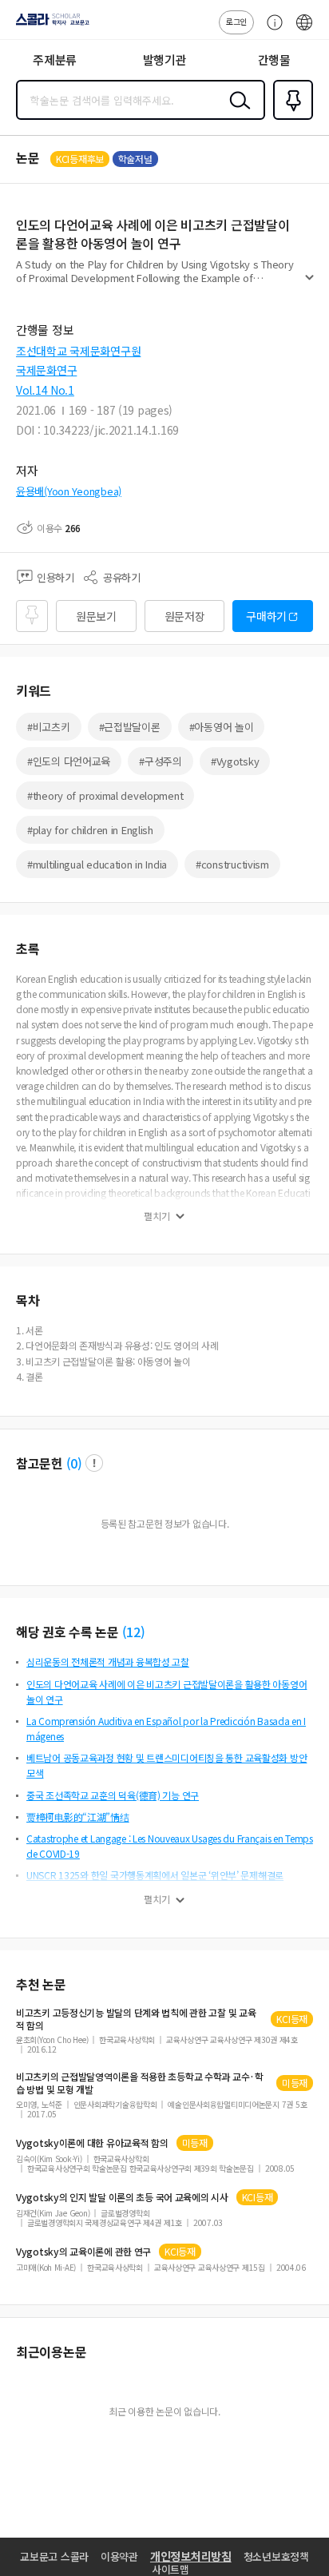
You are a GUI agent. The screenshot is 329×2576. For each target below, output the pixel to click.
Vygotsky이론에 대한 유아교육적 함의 (92, 2143)
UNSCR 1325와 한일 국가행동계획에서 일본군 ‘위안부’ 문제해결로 (155, 1875)
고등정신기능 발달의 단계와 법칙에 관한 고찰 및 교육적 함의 (136, 2019)
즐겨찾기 (290, 118)
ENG (304, 30)
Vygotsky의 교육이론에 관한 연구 (83, 2252)
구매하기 (266, 616)
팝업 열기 (94, 1463)
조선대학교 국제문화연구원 (78, 351)
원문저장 (185, 616)
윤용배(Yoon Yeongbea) (69, 491)
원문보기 (96, 616)
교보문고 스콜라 (54, 2556)
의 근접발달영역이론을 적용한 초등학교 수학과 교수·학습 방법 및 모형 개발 (140, 2083)
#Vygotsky (235, 761)
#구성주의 (161, 761)
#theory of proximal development (105, 795)
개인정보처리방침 (191, 2556)
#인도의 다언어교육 (69, 761)
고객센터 (271, 30)
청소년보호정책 (276, 2556)
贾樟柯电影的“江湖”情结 (78, 1817)
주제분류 (55, 60)
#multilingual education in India (97, 864)
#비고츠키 (49, 727)
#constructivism (232, 864)
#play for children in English (90, 830)
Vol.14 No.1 (45, 390)
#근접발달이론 (130, 727)
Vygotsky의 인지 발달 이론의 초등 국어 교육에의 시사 (122, 2197)
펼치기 (309, 284)
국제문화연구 (46, 370)
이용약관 (119, 2556)
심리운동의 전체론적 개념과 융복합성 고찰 (108, 1662)
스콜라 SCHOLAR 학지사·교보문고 (50, 25)
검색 (236, 113)
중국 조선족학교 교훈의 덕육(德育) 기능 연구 (113, 1795)
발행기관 (165, 60)
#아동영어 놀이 (222, 727)
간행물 (274, 60)
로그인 (236, 21)
